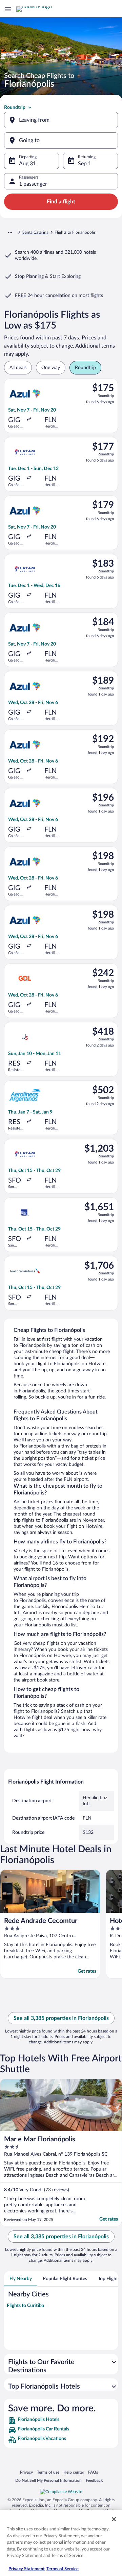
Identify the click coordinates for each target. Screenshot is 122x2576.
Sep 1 (85, 164)
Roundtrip (15, 107)
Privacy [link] (26, 2472)
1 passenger (33, 184)
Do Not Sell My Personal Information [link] (48, 2480)
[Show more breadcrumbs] (10, 232)
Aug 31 (27, 164)
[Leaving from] (61, 120)
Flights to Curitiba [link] (25, 2306)
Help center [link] (74, 2472)
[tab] (21, 2279)
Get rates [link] (87, 1971)
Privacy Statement (27, 2569)
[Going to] (61, 140)
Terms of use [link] (48, 2472)
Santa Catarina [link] (35, 232)
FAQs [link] (93, 2472)
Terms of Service (63, 2569)
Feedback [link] (94, 2480)
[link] (61, 2421)
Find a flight (61, 202)
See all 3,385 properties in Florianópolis (61, 2018)
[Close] (114, 2519)
